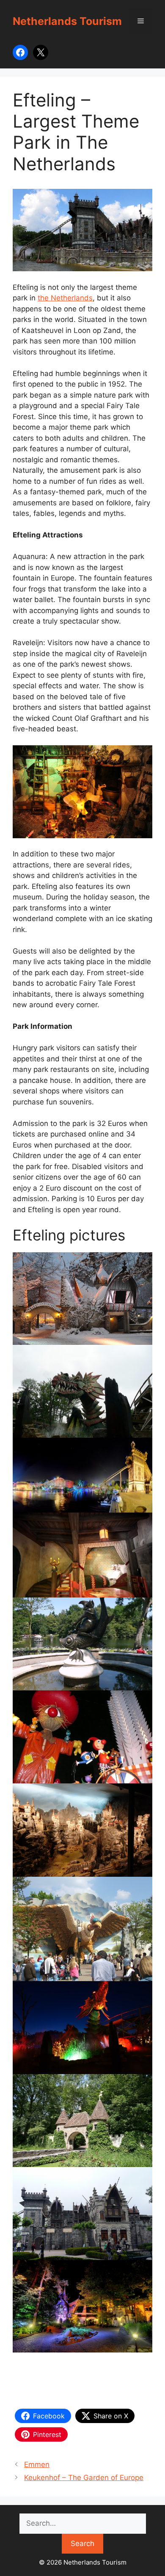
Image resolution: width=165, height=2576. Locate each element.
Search (82, 2543)
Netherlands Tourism (67, 21)
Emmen (37, 2464)
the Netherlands (65, 298)
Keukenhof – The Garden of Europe (84, 2478)
